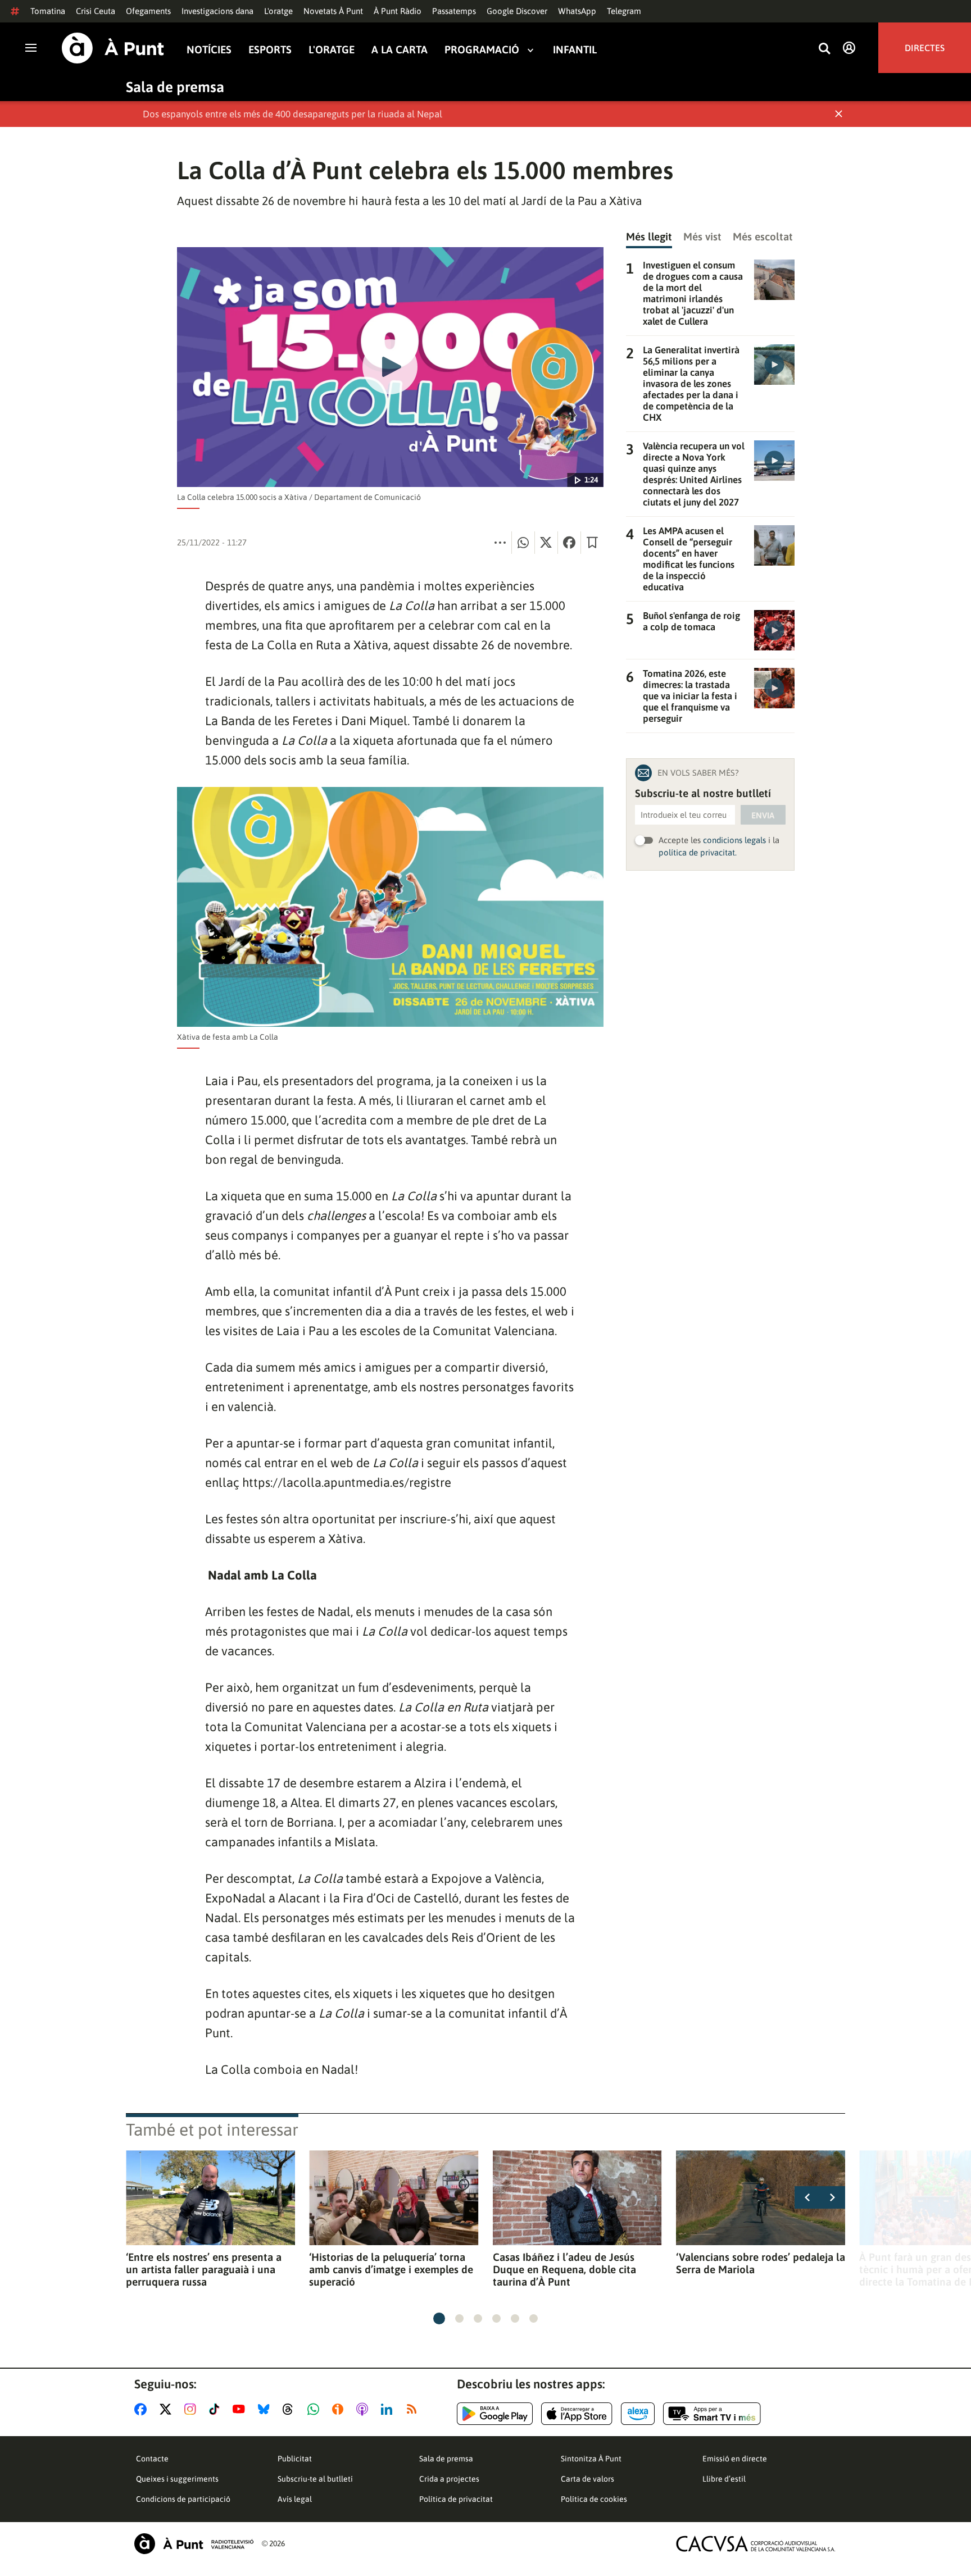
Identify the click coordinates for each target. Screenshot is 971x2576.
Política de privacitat (456, 2499)
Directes (925, 48)
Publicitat (295, 2459)
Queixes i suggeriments (177, 2479)
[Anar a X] (168, 2409)
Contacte (152, 2459)
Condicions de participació (183, 2499)
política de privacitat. (698, 852)
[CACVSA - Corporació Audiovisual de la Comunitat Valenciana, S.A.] (756, 2544)
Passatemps (454, 11)
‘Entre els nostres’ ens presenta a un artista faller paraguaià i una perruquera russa (204, 2269)
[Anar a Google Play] (495, 2414)
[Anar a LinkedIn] (389, 2409)
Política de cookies (594, 2499)
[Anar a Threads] (291, 2409)
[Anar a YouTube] (241, 2409)
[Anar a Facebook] (143, 2409)
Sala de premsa (175, 87)
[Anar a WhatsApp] (316, 2409)
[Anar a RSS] (414, 2409)
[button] (439, 2318)
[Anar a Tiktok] (217, 2409)
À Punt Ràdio (398, 11)
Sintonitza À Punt (591, 2459)
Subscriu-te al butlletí (315, 2479)
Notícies (209, 50)
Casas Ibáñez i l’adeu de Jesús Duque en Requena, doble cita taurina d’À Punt (564, 2269)
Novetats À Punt (333, 11)
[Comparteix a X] (546, 543)
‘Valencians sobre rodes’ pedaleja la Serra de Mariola (761, 2263)
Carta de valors (587, 2479)
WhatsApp (577, 11)
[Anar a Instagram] (192, 2409)
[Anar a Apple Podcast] (364, 2409)
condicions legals (734, 840)
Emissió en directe (735, 2459)
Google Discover (517, 11)
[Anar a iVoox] (340, 2409)
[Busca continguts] (824, 49)
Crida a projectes (449, 2479)
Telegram (624, 11)
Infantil (575, 50)
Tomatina (48, 11)
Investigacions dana (217, 11)
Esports (270, 50)
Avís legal (295, 2499)
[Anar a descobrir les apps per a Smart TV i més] (712, 2414)
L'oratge (278, 11)
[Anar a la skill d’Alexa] (638, 2414)
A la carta (400, 50)
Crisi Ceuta (96, 11)
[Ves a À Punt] (113, 48)
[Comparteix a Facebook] (569, 543)
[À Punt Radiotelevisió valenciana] (194, 2544)
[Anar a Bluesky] (266, 2409)
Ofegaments (148, 11)
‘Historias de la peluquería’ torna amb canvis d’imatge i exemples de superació (391, 2269)
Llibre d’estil (724, 2479)
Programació (482, 50)
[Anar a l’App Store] (577, 2414)
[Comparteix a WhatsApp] (523, 543)
